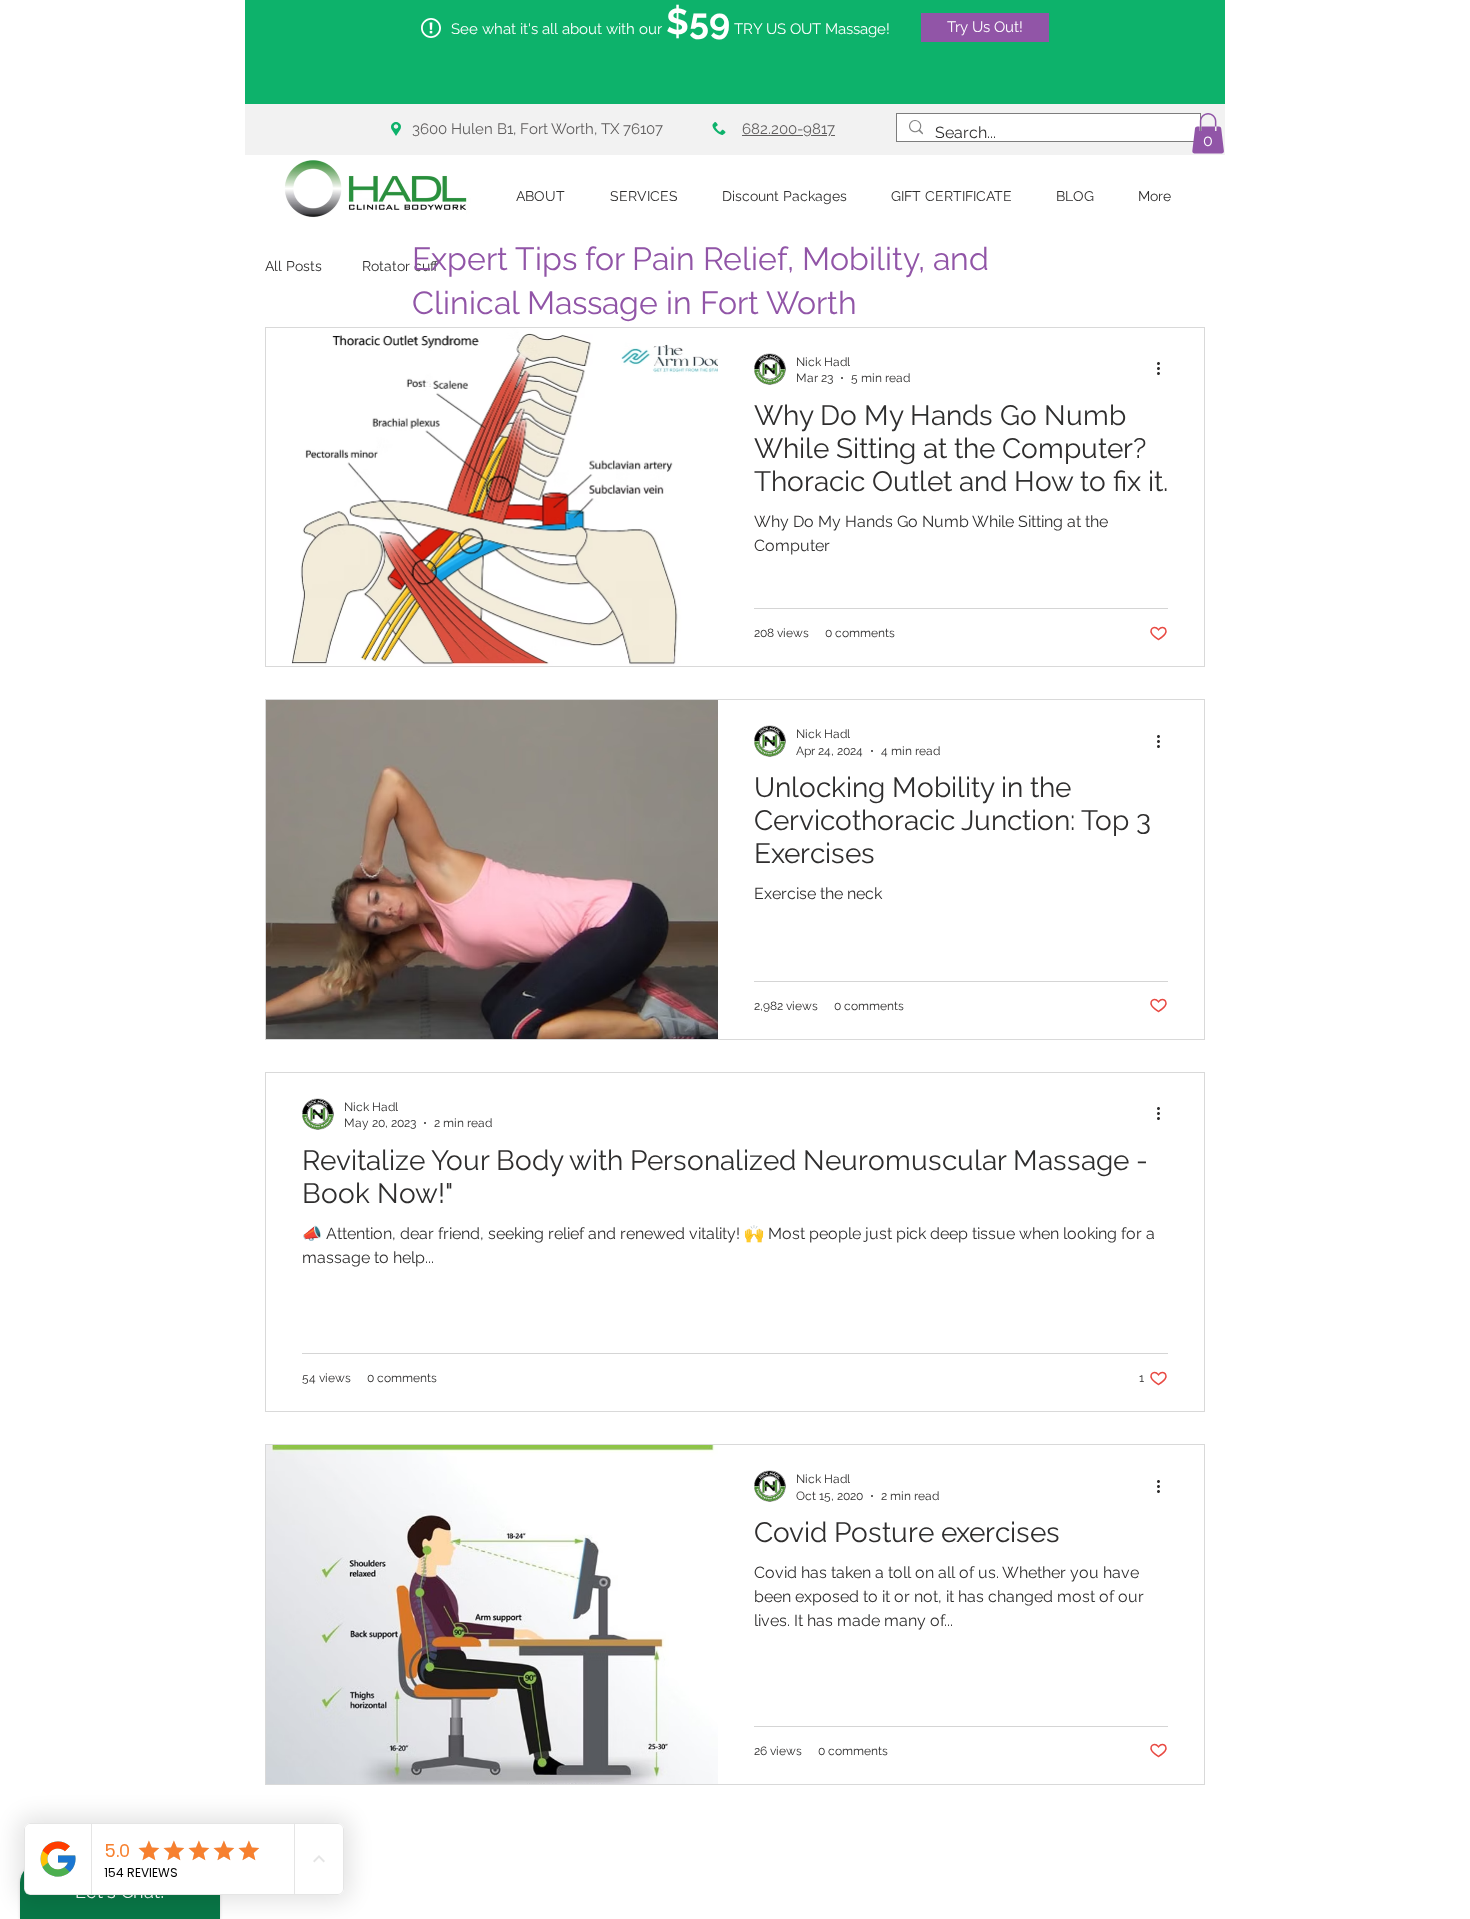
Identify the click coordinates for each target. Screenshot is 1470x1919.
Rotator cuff (400, 266)
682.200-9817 (788, 129)
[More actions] (1165, 369)
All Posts (293, 266)
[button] (1208, 133)
